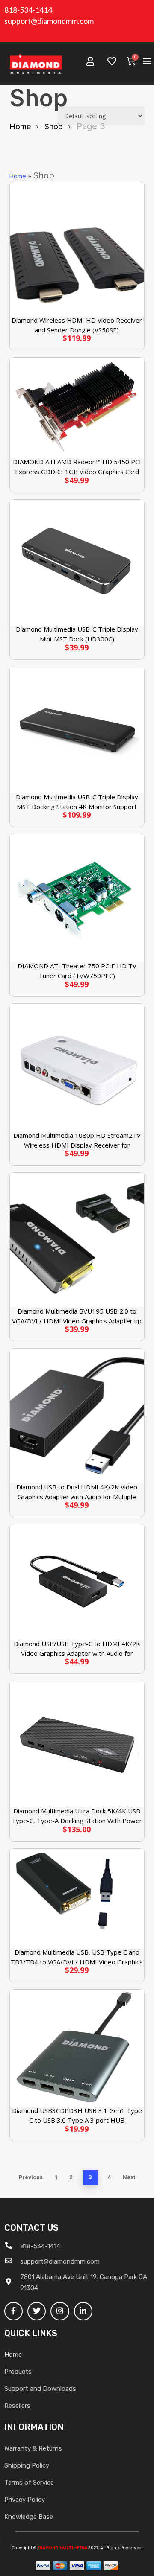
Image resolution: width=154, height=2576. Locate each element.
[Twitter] (37, 2311)
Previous (31, 2177)
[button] (147, 61)
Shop (54, 127)
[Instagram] (60, 2311)
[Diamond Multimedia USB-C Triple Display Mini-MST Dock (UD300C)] (77, 563)
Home (20, 127)
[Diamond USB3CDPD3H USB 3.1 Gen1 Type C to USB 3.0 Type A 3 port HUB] (77, 2048)
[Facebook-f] (13, 2311)
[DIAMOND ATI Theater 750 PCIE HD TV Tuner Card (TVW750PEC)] (77, 898)
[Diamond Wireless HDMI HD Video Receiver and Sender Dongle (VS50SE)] (77, 249)
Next (129, 2177)
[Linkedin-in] (83, 2311)
